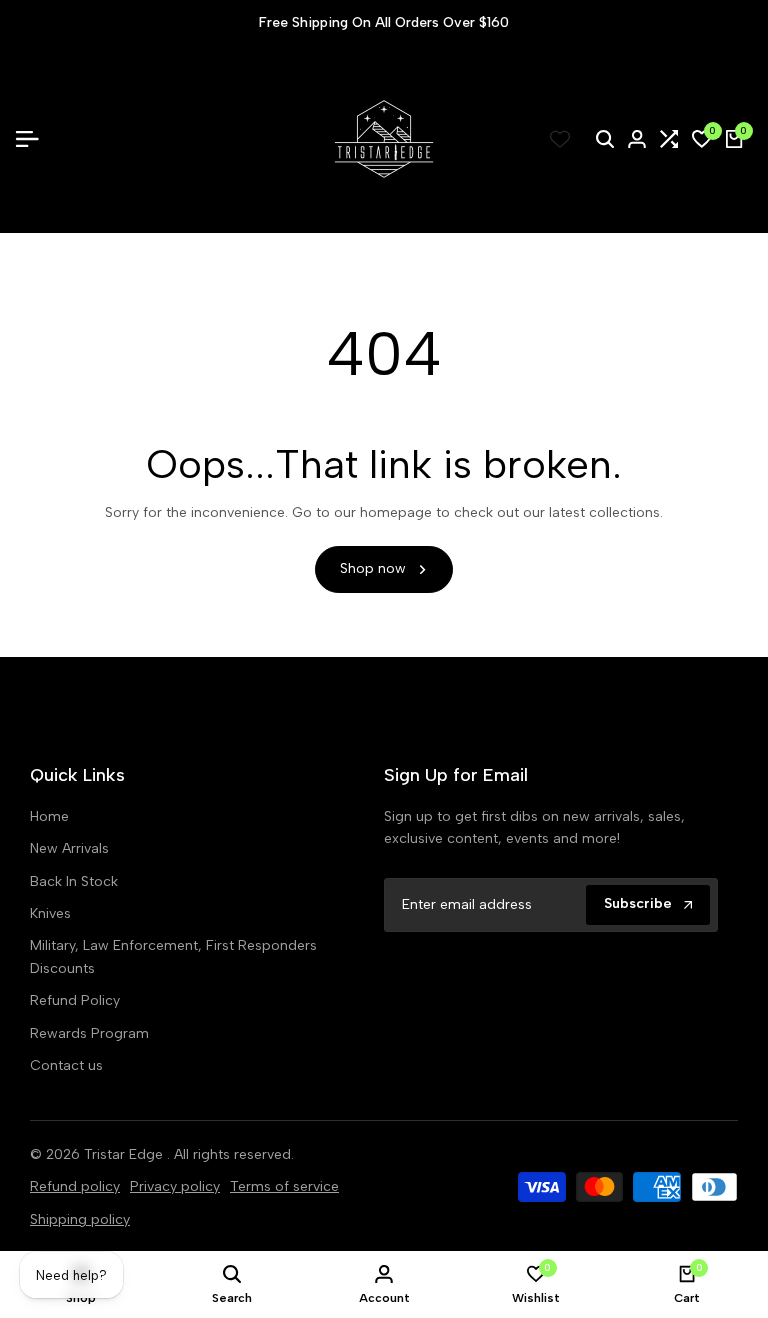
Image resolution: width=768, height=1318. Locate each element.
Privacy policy (175, 1186)
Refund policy (75, 1186)
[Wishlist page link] (560, 139)
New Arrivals (69, 848)
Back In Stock (74, 881)
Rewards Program (89, 1033)
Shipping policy (80, 1219)
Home (49, 816)
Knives (50, 913)
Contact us (66, 1065)
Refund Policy (75, 1000)
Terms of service (284, 1186)
